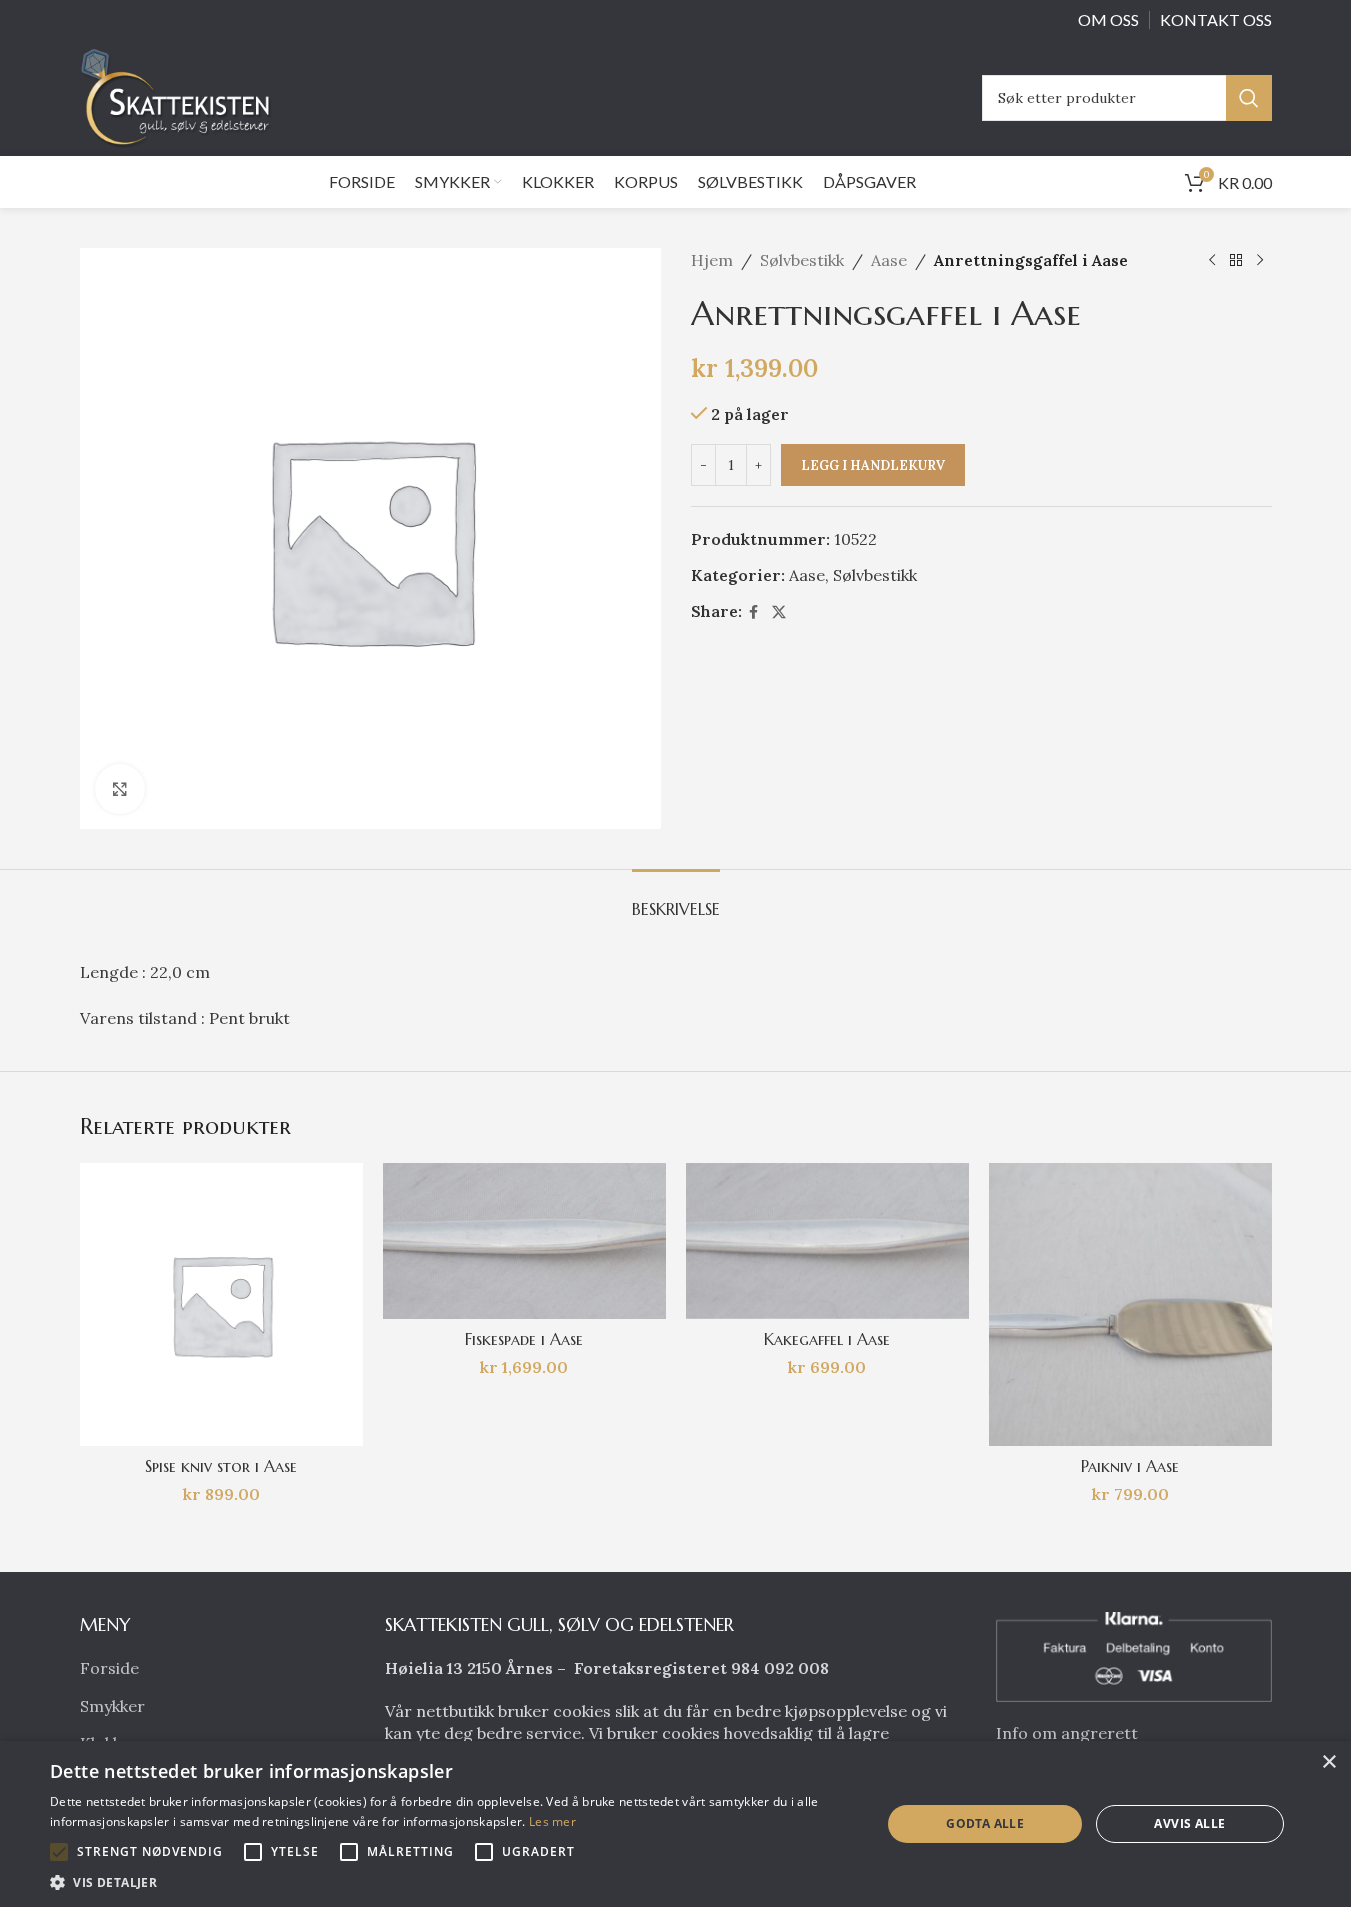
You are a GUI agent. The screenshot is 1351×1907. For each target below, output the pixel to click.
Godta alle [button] (985, 1823)
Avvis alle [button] (1189, 1823)
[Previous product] (1212, 261)
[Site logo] (181, 96)
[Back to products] (1236, 261)
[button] (59, 1852)
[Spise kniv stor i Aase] (221, 1304)
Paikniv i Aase (1130, 1466)
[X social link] (779, 612)
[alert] (675, 1824)
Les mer (552, 1821)
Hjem (712, 260)
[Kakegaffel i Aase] (827, 1241)
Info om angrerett (1067, 1733)
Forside (109, 1668)
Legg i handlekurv (873, 465)
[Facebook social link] (754, 612)
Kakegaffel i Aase (827, 1339)
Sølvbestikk (802, 260)
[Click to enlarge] (120, 789)
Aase (889, 260)
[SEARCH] (1249, 98)
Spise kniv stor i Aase (221, 1466)
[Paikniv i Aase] (1130, 1304)
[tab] (676, 899)
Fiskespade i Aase (524, 1339)
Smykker (112, 1706)
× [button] (1328, 1762)
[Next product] (1260, 261)
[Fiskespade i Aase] (524, 1241)
